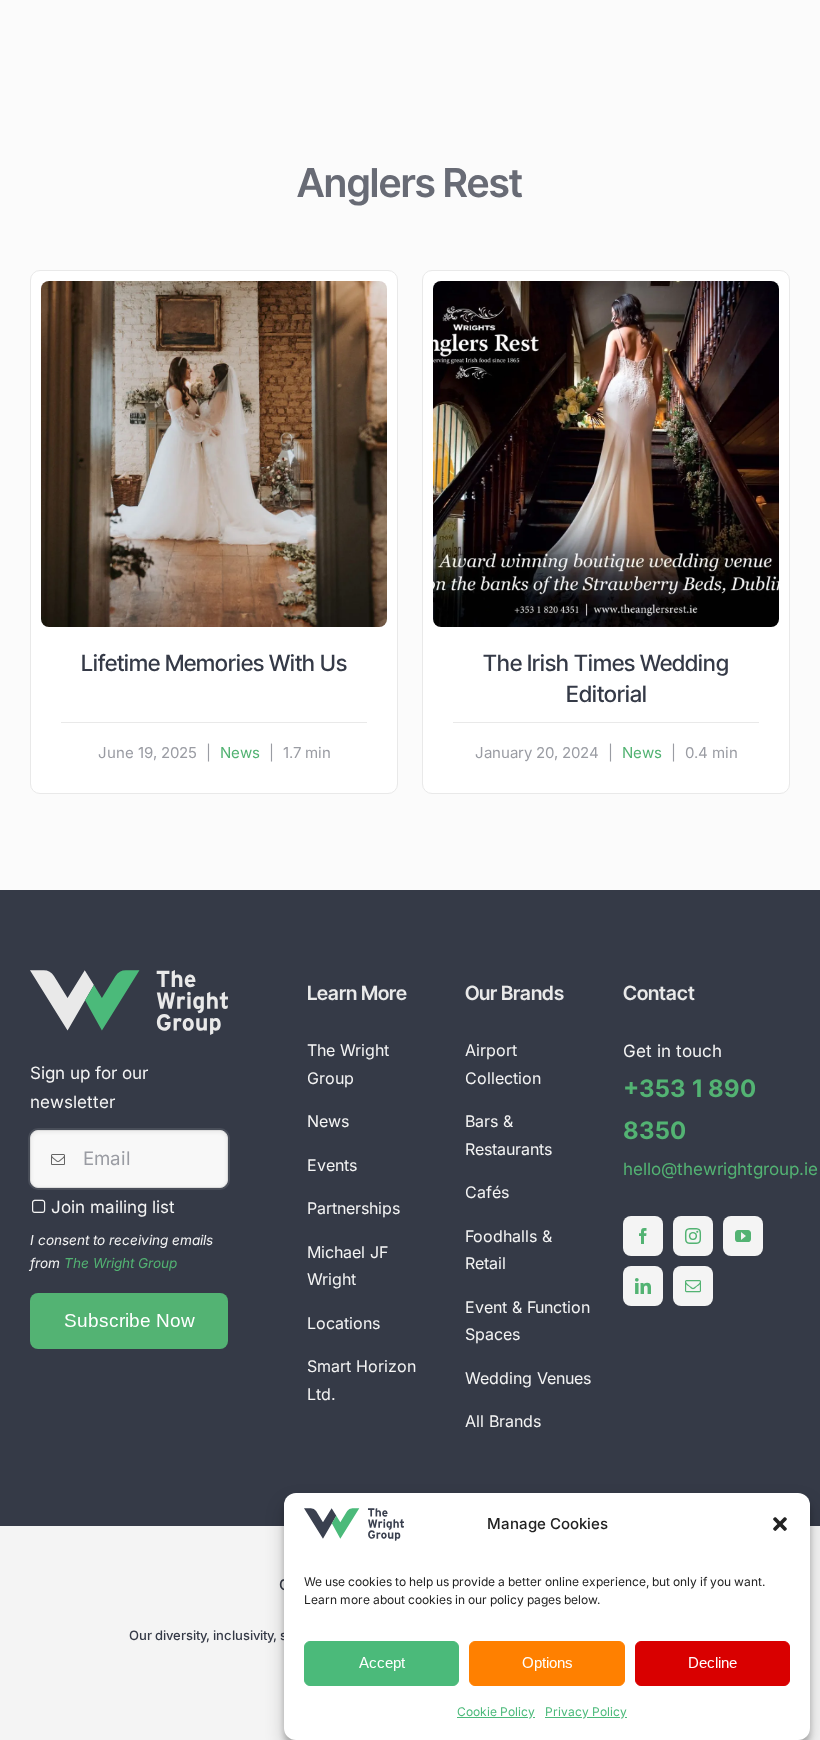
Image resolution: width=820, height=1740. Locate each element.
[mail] (693, 1286)
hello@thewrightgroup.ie (720, 1169)
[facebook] (643, 1236)
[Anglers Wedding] (606, 289)
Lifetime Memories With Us (214, 662)
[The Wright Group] (129, 978)
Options (547, 1662)
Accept (382, 1662)
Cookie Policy (496, 1711)
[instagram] (693, 1236)
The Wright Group (120, 1263)
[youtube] (743, 1236)
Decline (712, 1662)
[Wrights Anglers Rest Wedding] (214, 289)
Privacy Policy (586, 1711)
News (240, 752)
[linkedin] (643, 1286)
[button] (780, 1524)
